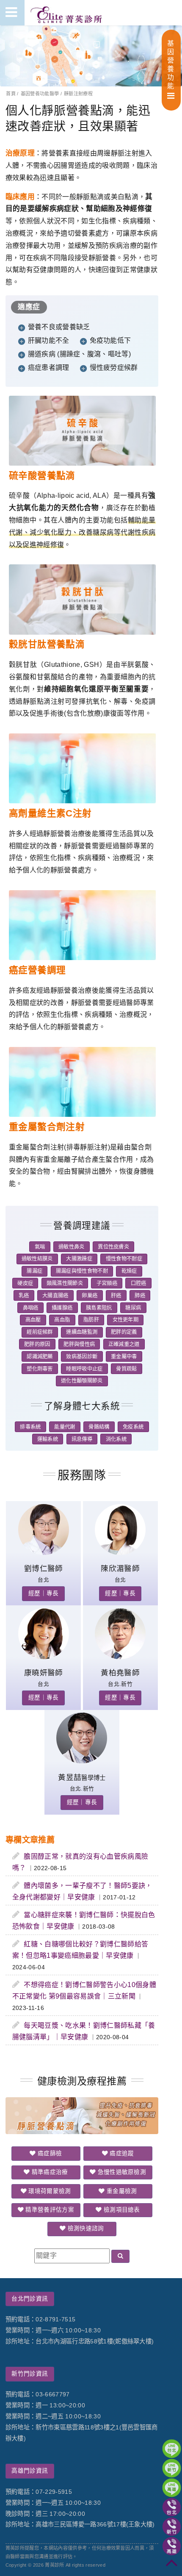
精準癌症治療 (49, 2172)
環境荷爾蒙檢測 (49, 2191)
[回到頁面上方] (172, 2566)
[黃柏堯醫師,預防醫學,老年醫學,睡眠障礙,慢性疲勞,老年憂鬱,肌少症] (120, 1657)
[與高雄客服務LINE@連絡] (172, 2488)
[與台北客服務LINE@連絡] (172, 2449)
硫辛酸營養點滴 (42, 476)
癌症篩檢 (49, 2153)
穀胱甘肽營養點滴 (47, 644)
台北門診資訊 (30, 2299)
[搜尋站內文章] (120, 2256)
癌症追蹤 (121, 2153)
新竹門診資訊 (30, 2374)
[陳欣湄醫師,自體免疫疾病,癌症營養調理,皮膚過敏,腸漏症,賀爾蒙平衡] (120, 1553)
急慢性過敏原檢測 (121, 2172)
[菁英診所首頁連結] (67, 13)
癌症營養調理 (37, 970)
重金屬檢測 (121, 2191)
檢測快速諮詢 (85, 2228)
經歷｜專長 (44, 1593)
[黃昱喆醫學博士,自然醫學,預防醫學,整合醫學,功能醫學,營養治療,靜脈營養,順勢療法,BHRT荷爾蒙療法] (82, 1761)
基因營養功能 (171, 65)
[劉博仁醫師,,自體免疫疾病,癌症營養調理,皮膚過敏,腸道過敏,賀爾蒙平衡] (44, 1553)
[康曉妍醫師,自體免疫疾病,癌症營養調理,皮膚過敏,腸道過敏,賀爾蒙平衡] (44, 1657)
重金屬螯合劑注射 (47, 1127)
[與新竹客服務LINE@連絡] (172, 2468)
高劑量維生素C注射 (50, 813)
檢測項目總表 (121, 2210)
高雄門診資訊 (30, 2471)
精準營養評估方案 (49, 2210)
